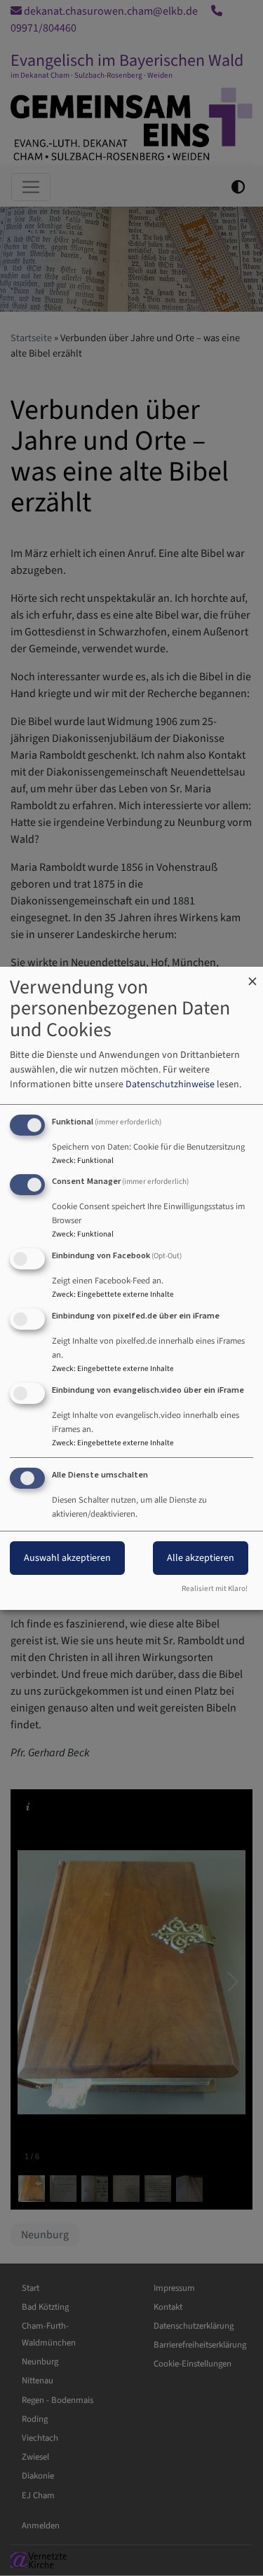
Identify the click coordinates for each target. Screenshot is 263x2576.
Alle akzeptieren (201, 1558)
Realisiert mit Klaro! (215, 1589)
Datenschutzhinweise (170, 1084)
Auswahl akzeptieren (67, 1558)
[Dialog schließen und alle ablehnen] (252, 976)
